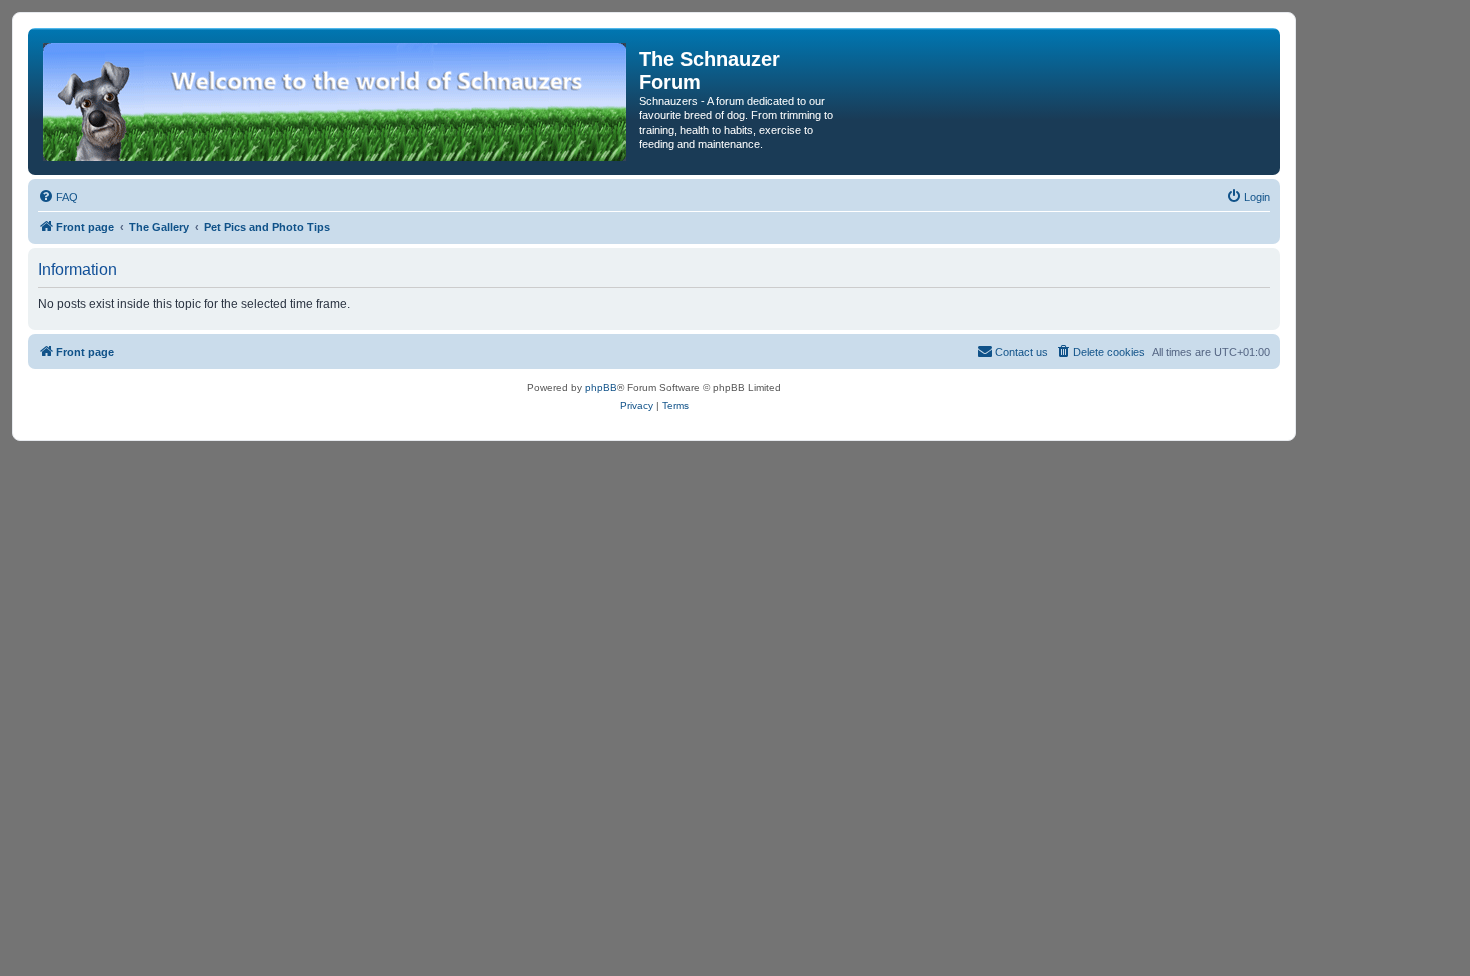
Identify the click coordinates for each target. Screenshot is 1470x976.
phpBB (601, 387)
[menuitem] (58, 197)
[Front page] (336, 101)
